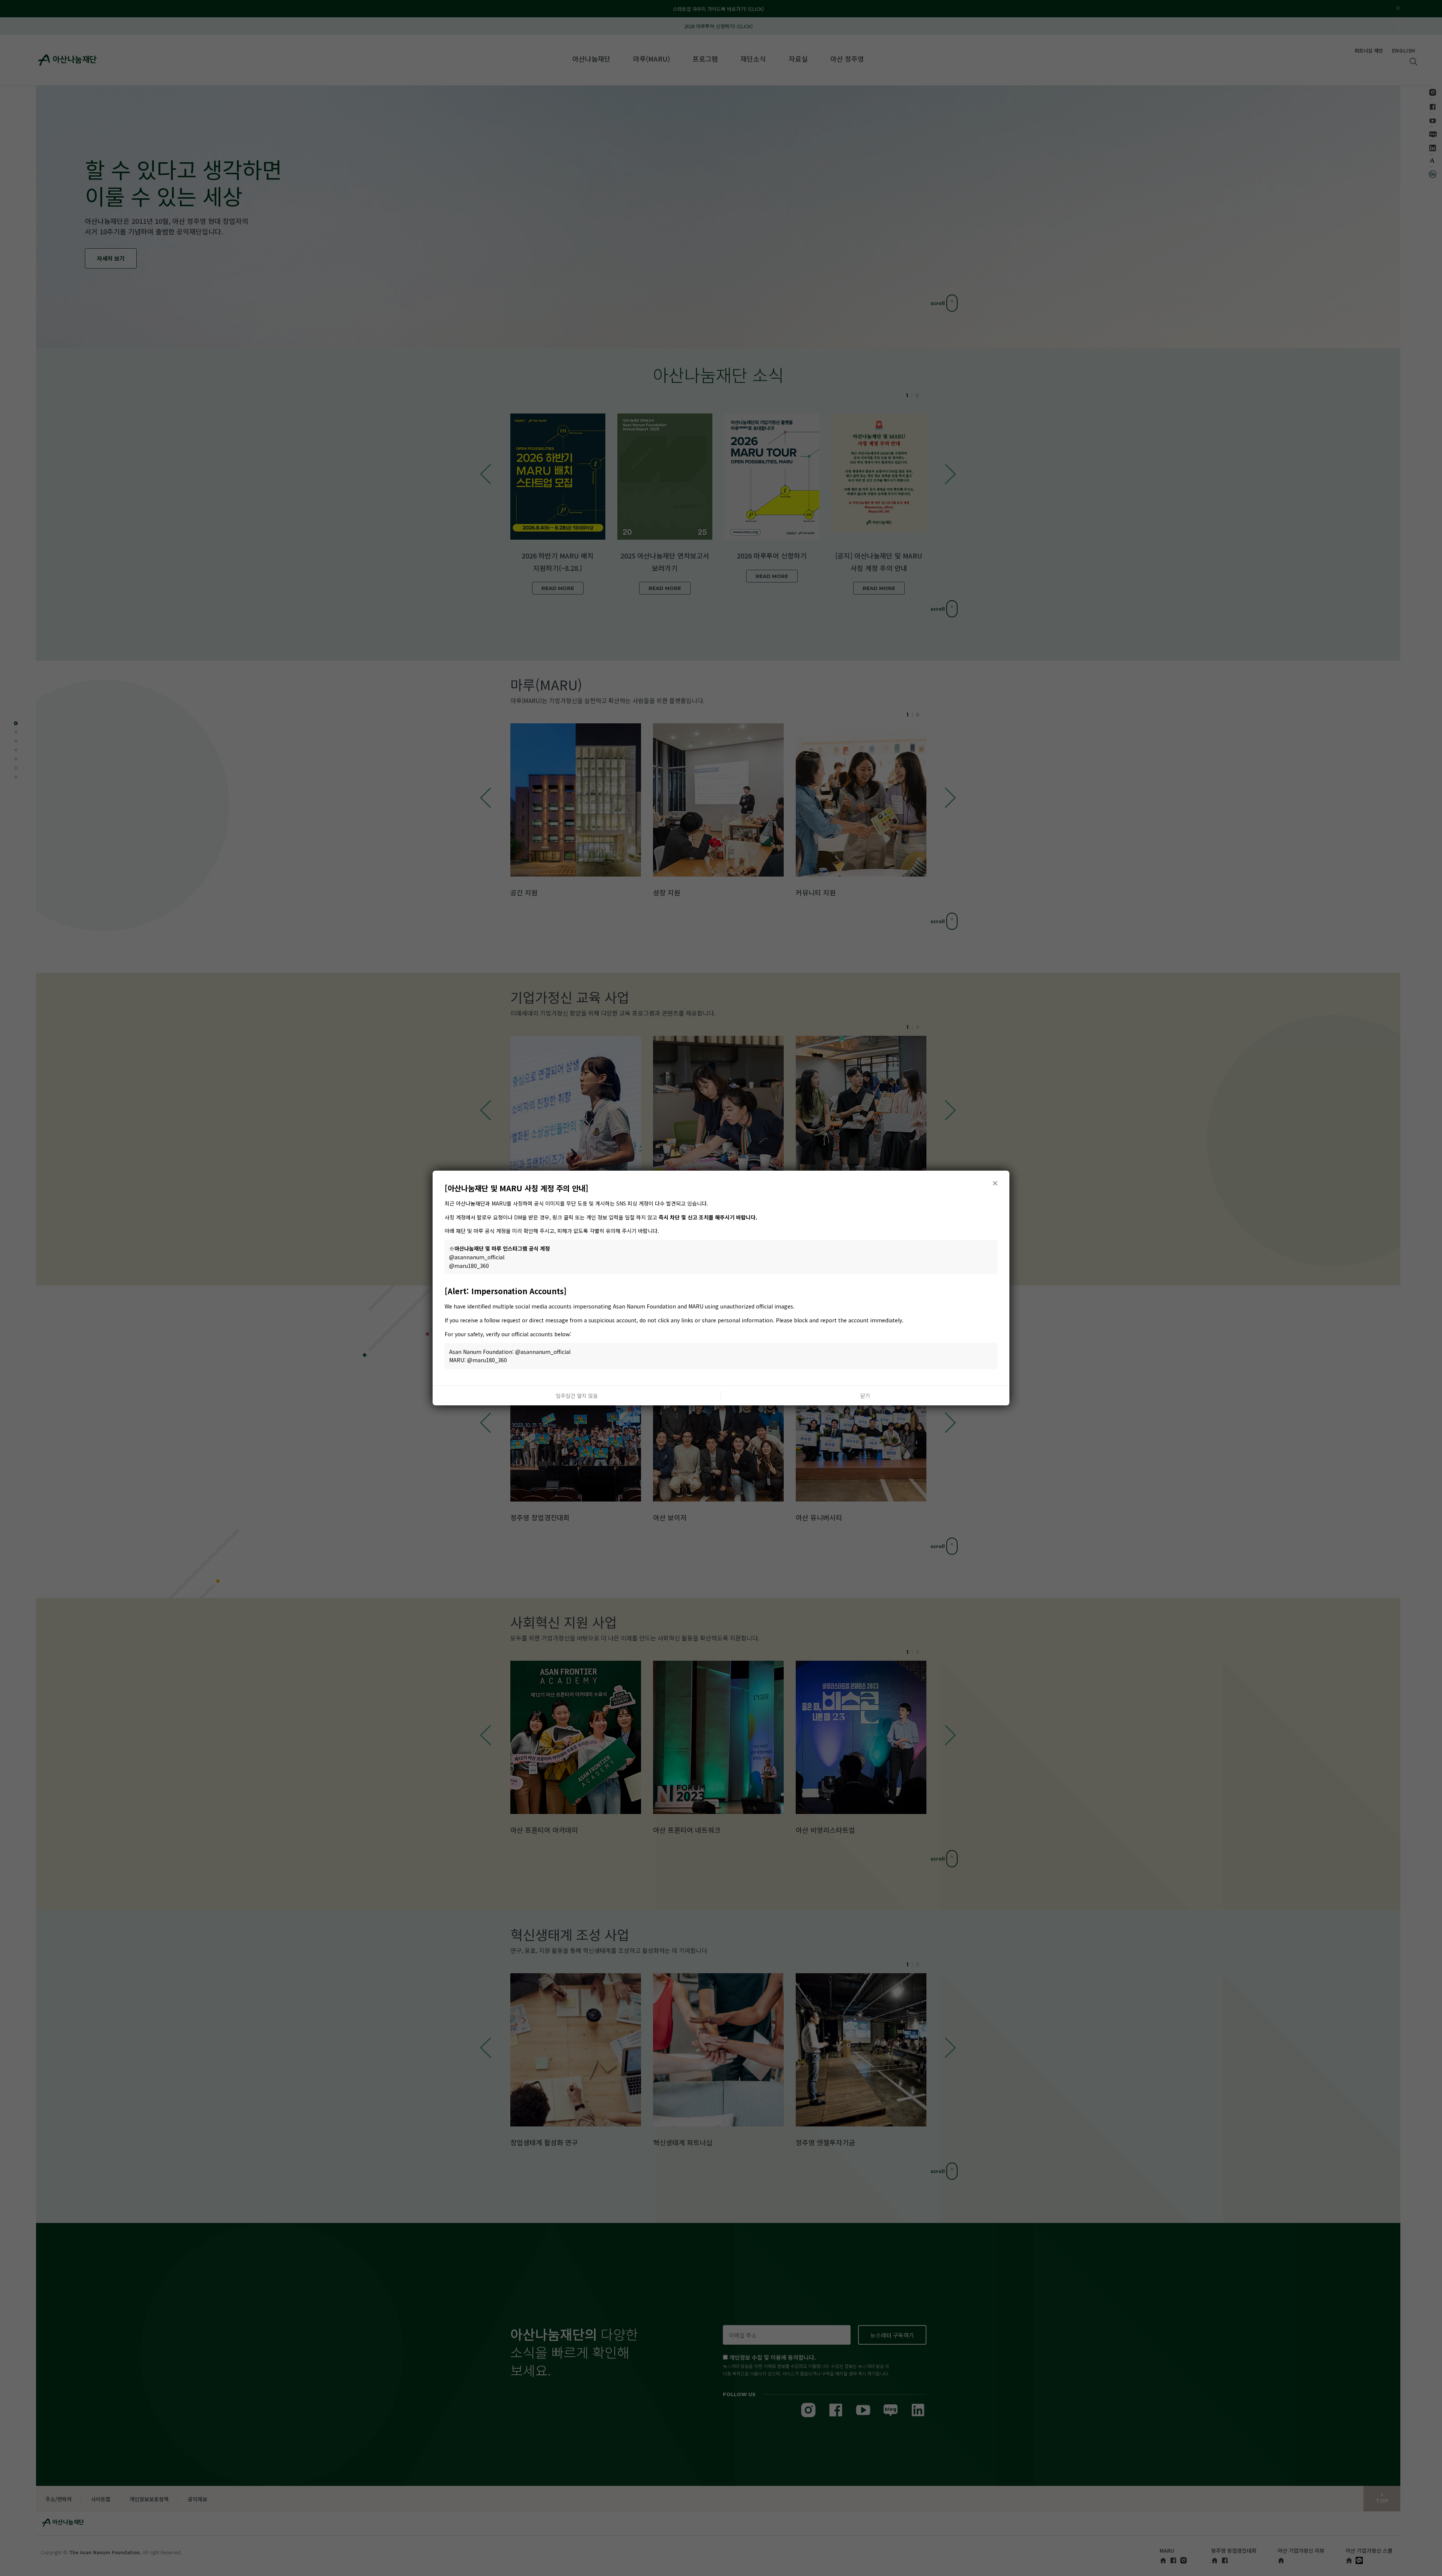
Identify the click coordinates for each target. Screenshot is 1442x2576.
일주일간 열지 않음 (577, 1396)
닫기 (865, 1396)
